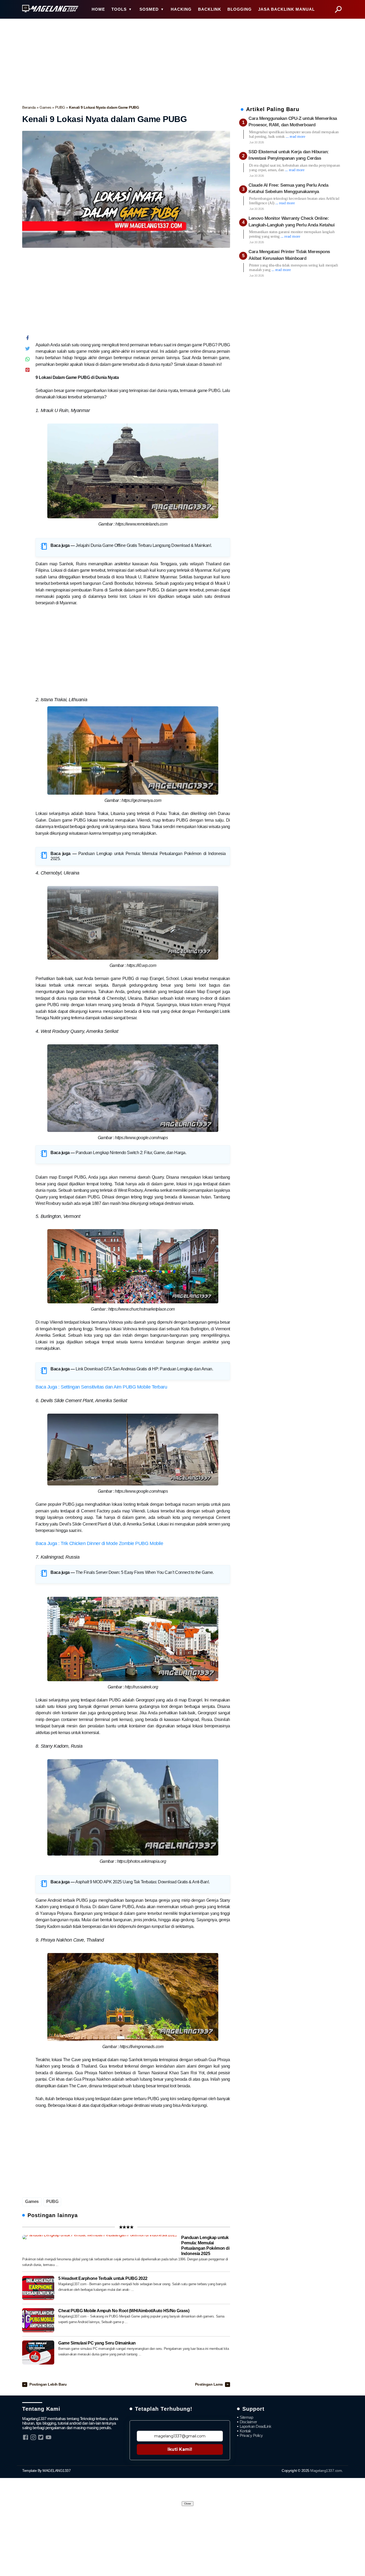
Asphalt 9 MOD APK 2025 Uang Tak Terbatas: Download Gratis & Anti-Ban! (142, 1882)
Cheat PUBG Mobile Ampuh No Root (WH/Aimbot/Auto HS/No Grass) (124, 2311)
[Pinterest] (28, 371)
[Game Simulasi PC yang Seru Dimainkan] (38, 2352)
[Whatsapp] (28, 360)
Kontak (245, 2431)
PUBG (61, 107)
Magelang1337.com (326, 2471)
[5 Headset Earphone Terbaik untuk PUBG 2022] (38, 2288)
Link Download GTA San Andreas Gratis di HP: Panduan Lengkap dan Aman (144, 1369)
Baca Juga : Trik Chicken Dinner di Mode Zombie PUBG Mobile (99, 1543)
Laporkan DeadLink (256, 2426)
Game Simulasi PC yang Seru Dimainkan (97, 2343)
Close (188, 2504)
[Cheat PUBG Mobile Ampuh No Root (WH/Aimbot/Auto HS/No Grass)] (38, 2320)
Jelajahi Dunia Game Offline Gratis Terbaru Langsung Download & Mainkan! (143, 545)
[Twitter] (28, 350)
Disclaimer (248, 2422)
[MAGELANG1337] (50, 9)
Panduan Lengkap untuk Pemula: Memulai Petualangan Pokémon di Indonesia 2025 (205, 2246)
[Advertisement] (183, 60)
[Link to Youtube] (48, 2437)
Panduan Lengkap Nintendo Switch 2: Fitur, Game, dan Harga (131, 1153)
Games (46, 107)
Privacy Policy (251, 2435)
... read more (295, 136)
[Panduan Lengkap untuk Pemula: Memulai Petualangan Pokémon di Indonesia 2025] (100, 2237)
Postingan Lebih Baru (48, 2384)
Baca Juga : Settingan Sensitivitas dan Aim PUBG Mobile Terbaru (101, 1387)
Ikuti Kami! (180, 2449)
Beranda (29, 107)
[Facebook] (28, 339)
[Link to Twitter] (41, 2437)
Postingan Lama (209, 2384)
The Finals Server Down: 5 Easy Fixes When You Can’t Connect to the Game (144, 1572)
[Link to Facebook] (26, 2437)
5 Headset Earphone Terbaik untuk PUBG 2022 (103, 2278)
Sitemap (246, 2417)
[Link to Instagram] (33, 2437)
